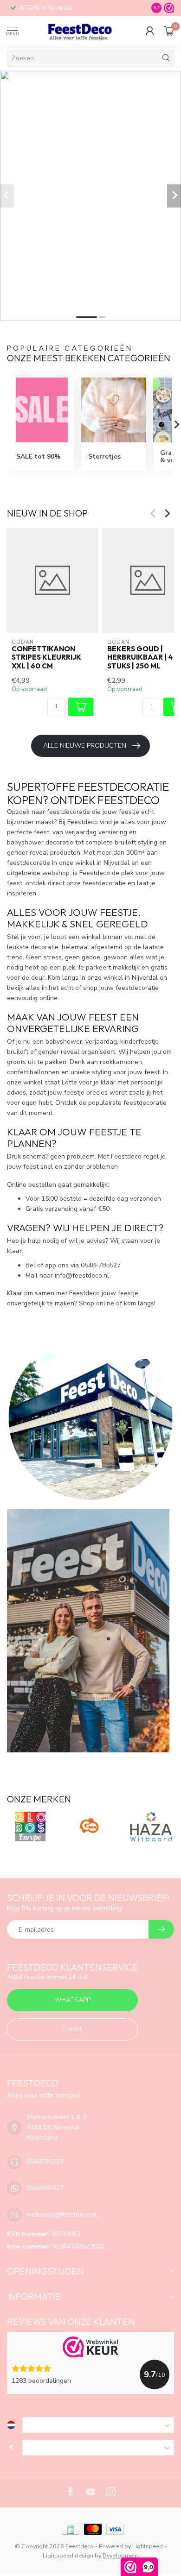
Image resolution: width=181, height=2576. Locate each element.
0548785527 (45, 2162)
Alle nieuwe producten (85, 746)
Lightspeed (148, 2546)
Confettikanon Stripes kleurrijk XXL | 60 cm (46, 658)
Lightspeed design (68, 2555)
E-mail (73, 2029)
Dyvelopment (120, 2555)
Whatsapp (72, 2000)
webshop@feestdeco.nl (62, 2214)
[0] (169, 31)
